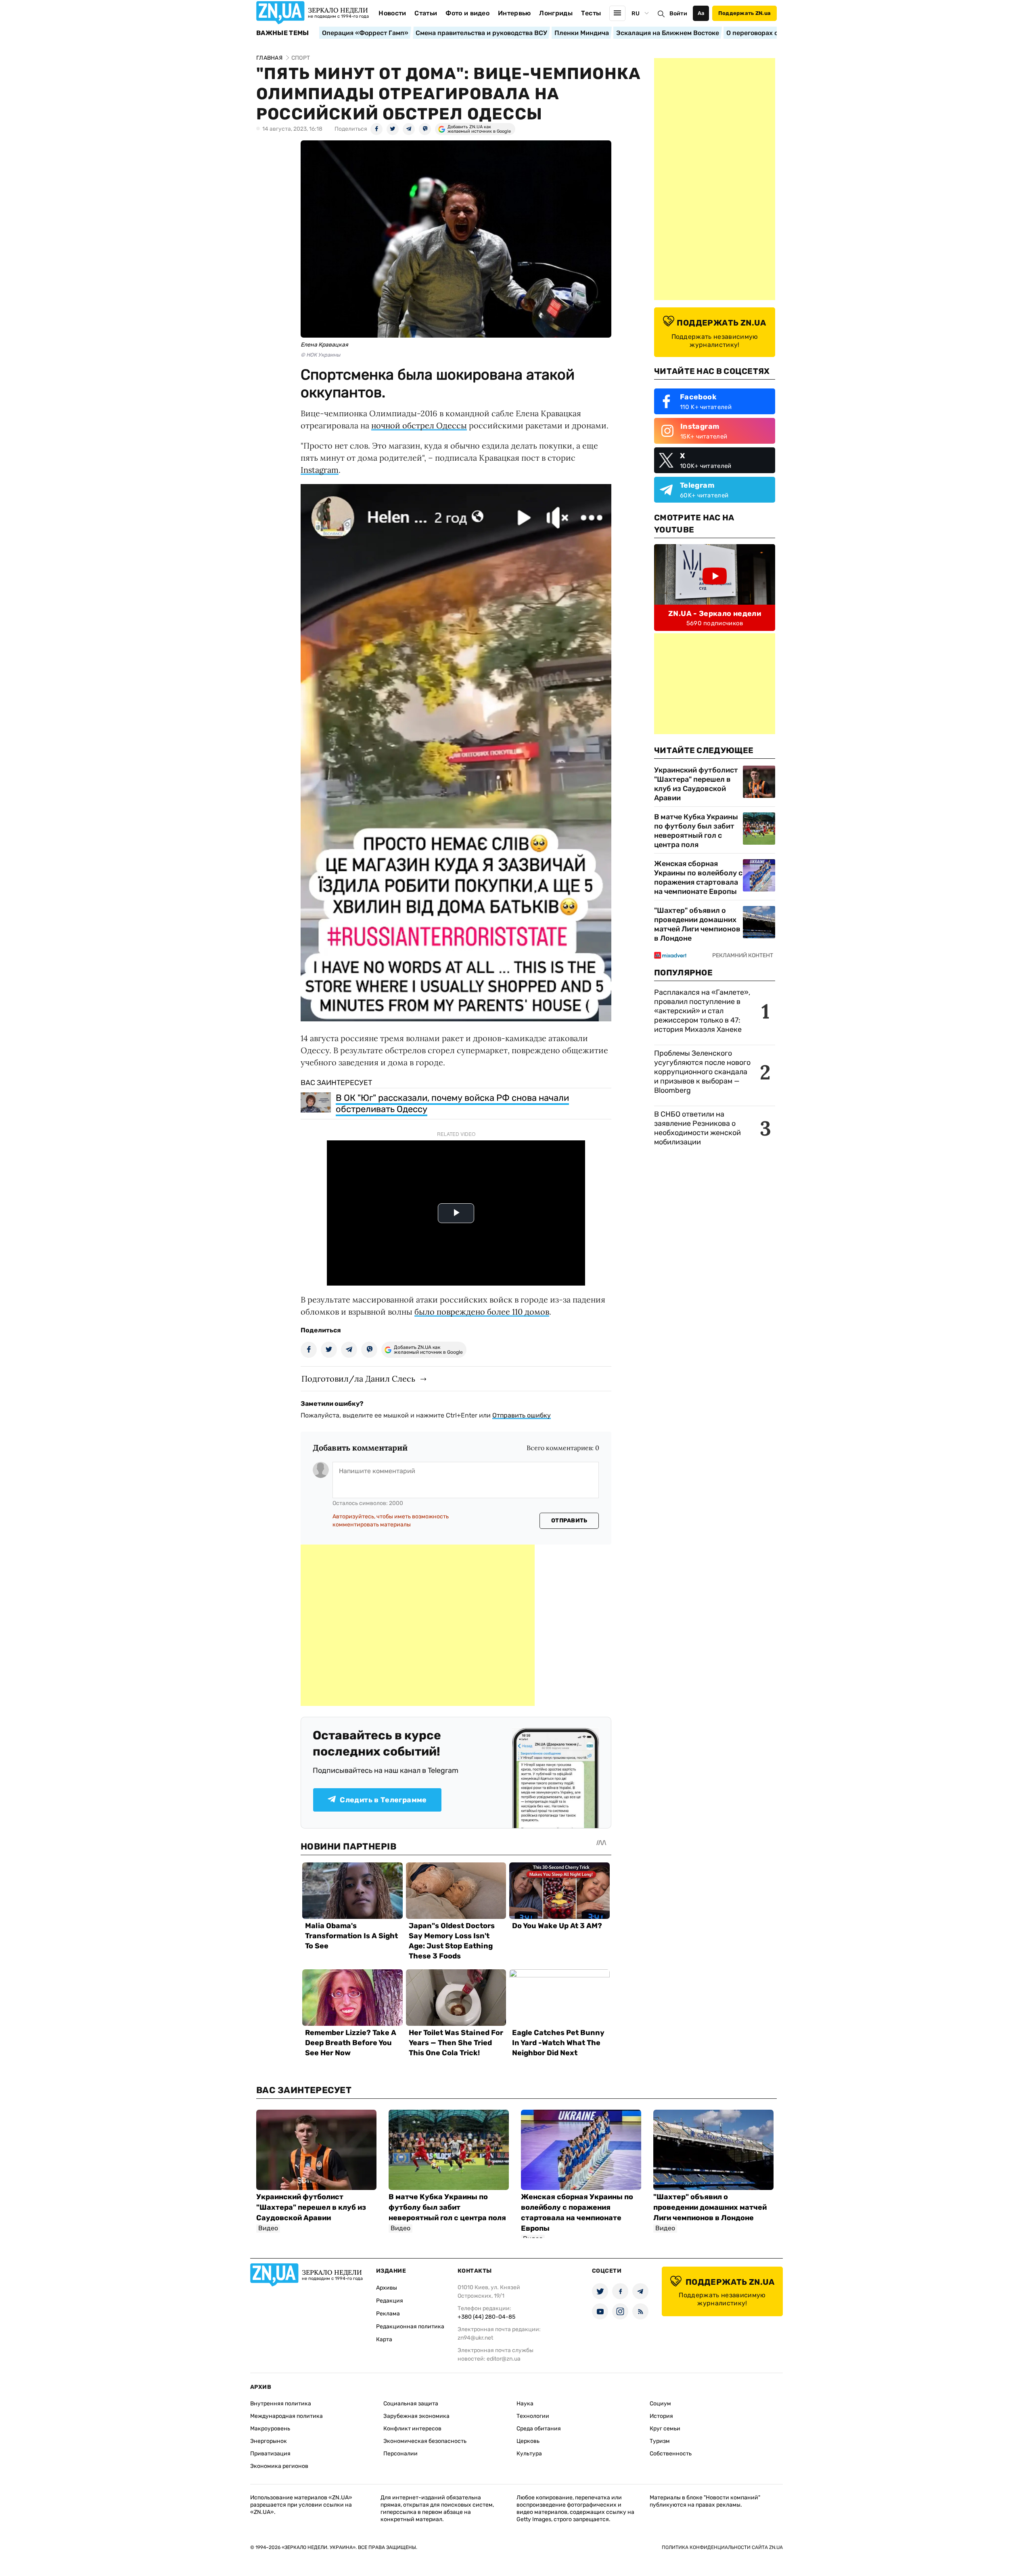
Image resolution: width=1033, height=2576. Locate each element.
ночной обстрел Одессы (419, 425)
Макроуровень (270, 2429)
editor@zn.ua (504, 2359)
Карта (384, 2339)
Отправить (569, 1521)
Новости (392, 13)
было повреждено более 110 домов (482, 1312)
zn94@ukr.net (475, 2338)
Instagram (320, 470)
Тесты (591, 13)
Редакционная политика (410, 2327)
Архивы (387, 2288)
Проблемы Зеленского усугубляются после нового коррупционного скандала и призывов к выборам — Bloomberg (702, 1072)
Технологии (533, 2416)
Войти (678, 14)
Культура (529, 2454)
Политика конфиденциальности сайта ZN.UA (722, 2547)
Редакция (390, 2301)
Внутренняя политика (281, 2404)
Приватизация (270, 2454)
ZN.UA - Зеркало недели (715, 614)
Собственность (671, 2454)
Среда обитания (539, 2429)
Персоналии (400, 2454)
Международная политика (286, 2416)
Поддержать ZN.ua (744, 13)
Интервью (514, 13)
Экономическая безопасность (425, 2441)
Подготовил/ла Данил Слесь (358, 1379)
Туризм (660, 2441)
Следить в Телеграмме (383, 1800)
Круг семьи (665, 2429)
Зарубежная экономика (416, 2416)
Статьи (426, 13)
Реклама (388, 2314)
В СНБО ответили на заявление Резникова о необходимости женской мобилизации (697, 1128)
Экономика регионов (279, 2466)
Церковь (528, 2441)
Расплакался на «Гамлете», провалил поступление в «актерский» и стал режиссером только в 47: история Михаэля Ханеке (702, 1011)
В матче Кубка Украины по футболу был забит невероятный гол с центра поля (696, 831)
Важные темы (283, 33)
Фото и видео (467, 13)
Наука (525, 2404)
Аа (701, 13)
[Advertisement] (418, 1625)
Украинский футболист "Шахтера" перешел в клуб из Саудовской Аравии (696, 784)
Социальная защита (411, 2404)
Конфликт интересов (412, 2429)
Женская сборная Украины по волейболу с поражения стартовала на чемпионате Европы (698, 878)
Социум (660, 2404)
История (661, 2416)
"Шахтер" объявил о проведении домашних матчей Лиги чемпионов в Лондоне (697, 924)
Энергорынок (269, 2441)
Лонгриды (556, 13)
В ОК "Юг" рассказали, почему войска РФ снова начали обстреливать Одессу (452, 1103)
